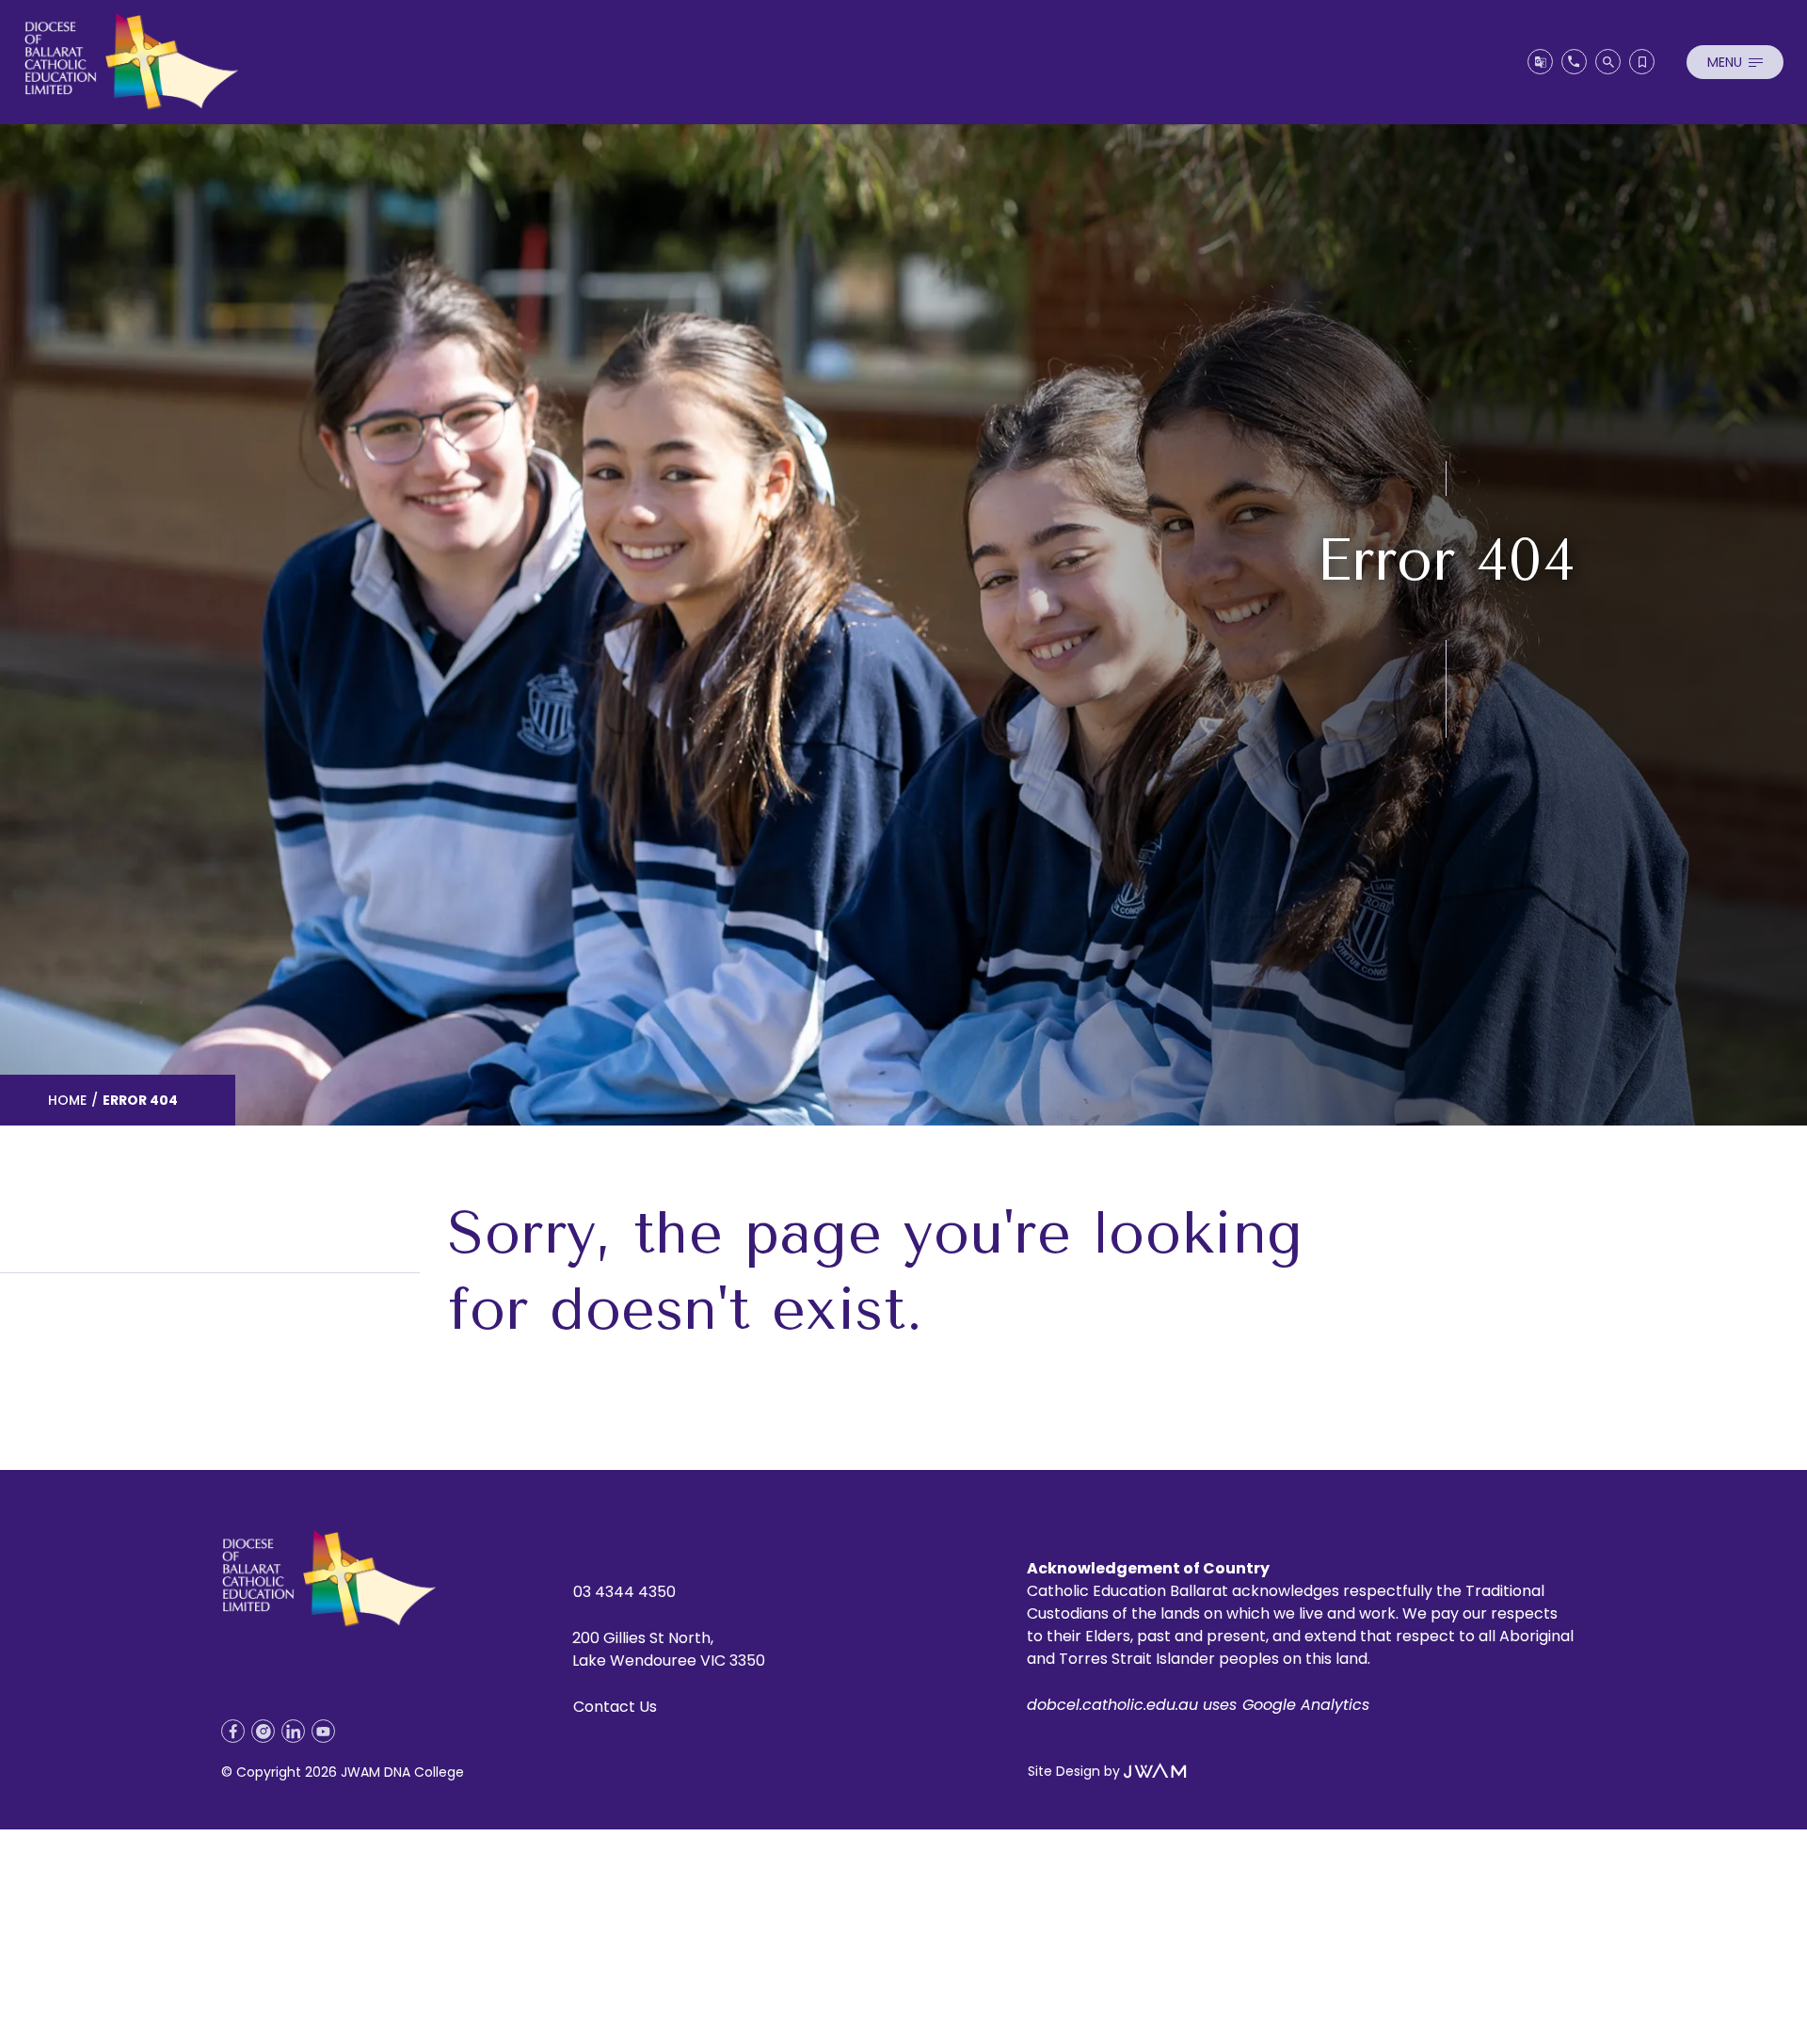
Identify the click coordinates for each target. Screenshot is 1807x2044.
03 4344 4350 (624, 1592)
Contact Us (615, 1707)
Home (67, 1100)
